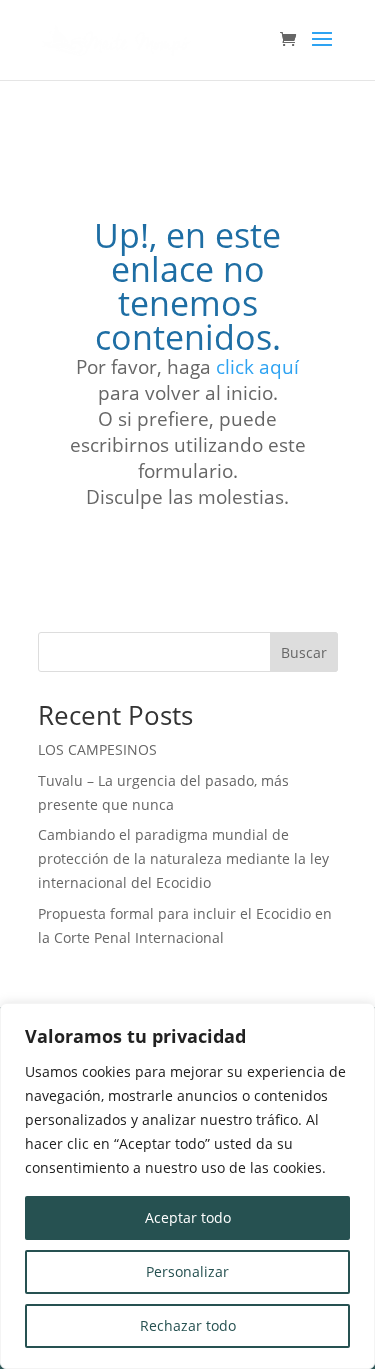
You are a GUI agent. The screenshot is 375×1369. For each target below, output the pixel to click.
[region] (187, 1186)
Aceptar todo (188, 1217)
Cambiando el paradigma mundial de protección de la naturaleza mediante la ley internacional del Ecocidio (183, 858)
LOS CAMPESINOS (97, 749)
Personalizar (187, 1271)
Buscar (304, 652)
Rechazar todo (188, 1325)
